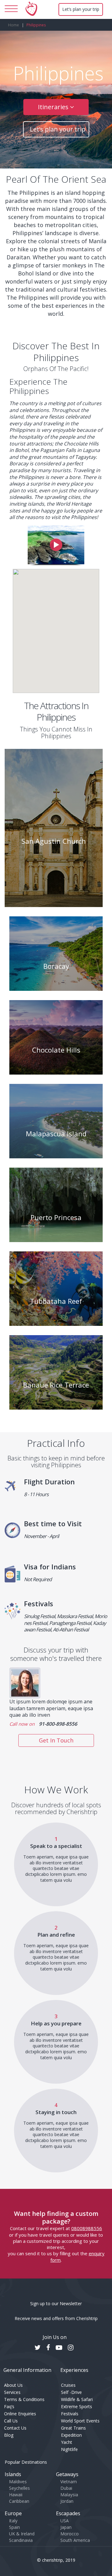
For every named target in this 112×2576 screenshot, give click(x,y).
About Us (13, 2385)
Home (14, 25)
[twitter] (41, 2348)
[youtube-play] (62, 2348)
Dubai (66, 2488)
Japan (66, 2527)
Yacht (67, 2442)
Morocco (70, 2534)
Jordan (67, 2501)
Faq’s (9, 2406)
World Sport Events (80, 2421)
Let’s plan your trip (81, 9)
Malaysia (69, 2495)
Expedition (71, 2435)
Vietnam (69, 2482)
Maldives (18, 2482)
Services (12, 2392)
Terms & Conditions (24, 2399)
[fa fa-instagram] (74, 2348)
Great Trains (73, 2428)
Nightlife (69, 2449)
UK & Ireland (22, 2534)
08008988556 (87, 2228)
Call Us (11, 2421)
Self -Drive (71, 2392)
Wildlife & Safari (77, 2399)
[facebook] (51, 2348)
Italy (13, 2521)
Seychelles (19, 2488)
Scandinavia (21, 2540)
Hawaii (16, 2495)
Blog (9, 2435)
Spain (14, 2527)
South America (75, 2540)
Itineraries (54, 107)
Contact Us (15, 2428)
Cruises (68, 2385)
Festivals (70, 2414)
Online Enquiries (20, 2414)
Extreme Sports (77, 2406)
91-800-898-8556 (58, 1724)
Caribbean (19, 2501)
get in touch (56, 1740)
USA (65, 2521)
